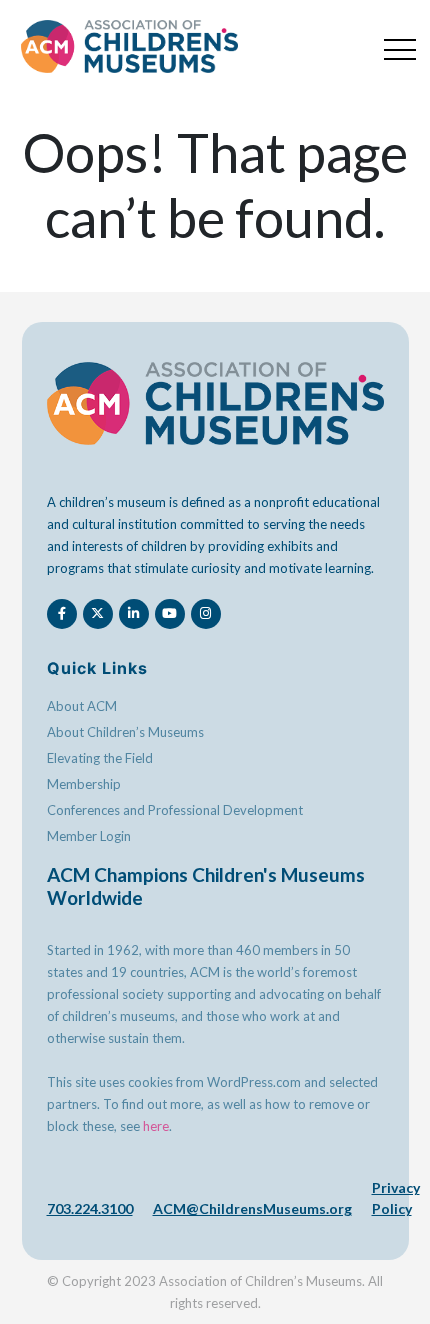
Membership (84, 784)
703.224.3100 (90, 1208)
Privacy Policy (396, 1198)
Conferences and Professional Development (175, 810)
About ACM (82, 706)
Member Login (89, 836)
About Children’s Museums (125, 732)
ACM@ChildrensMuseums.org (252, 1208)
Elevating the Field (100, 758)
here (156, 1126)
